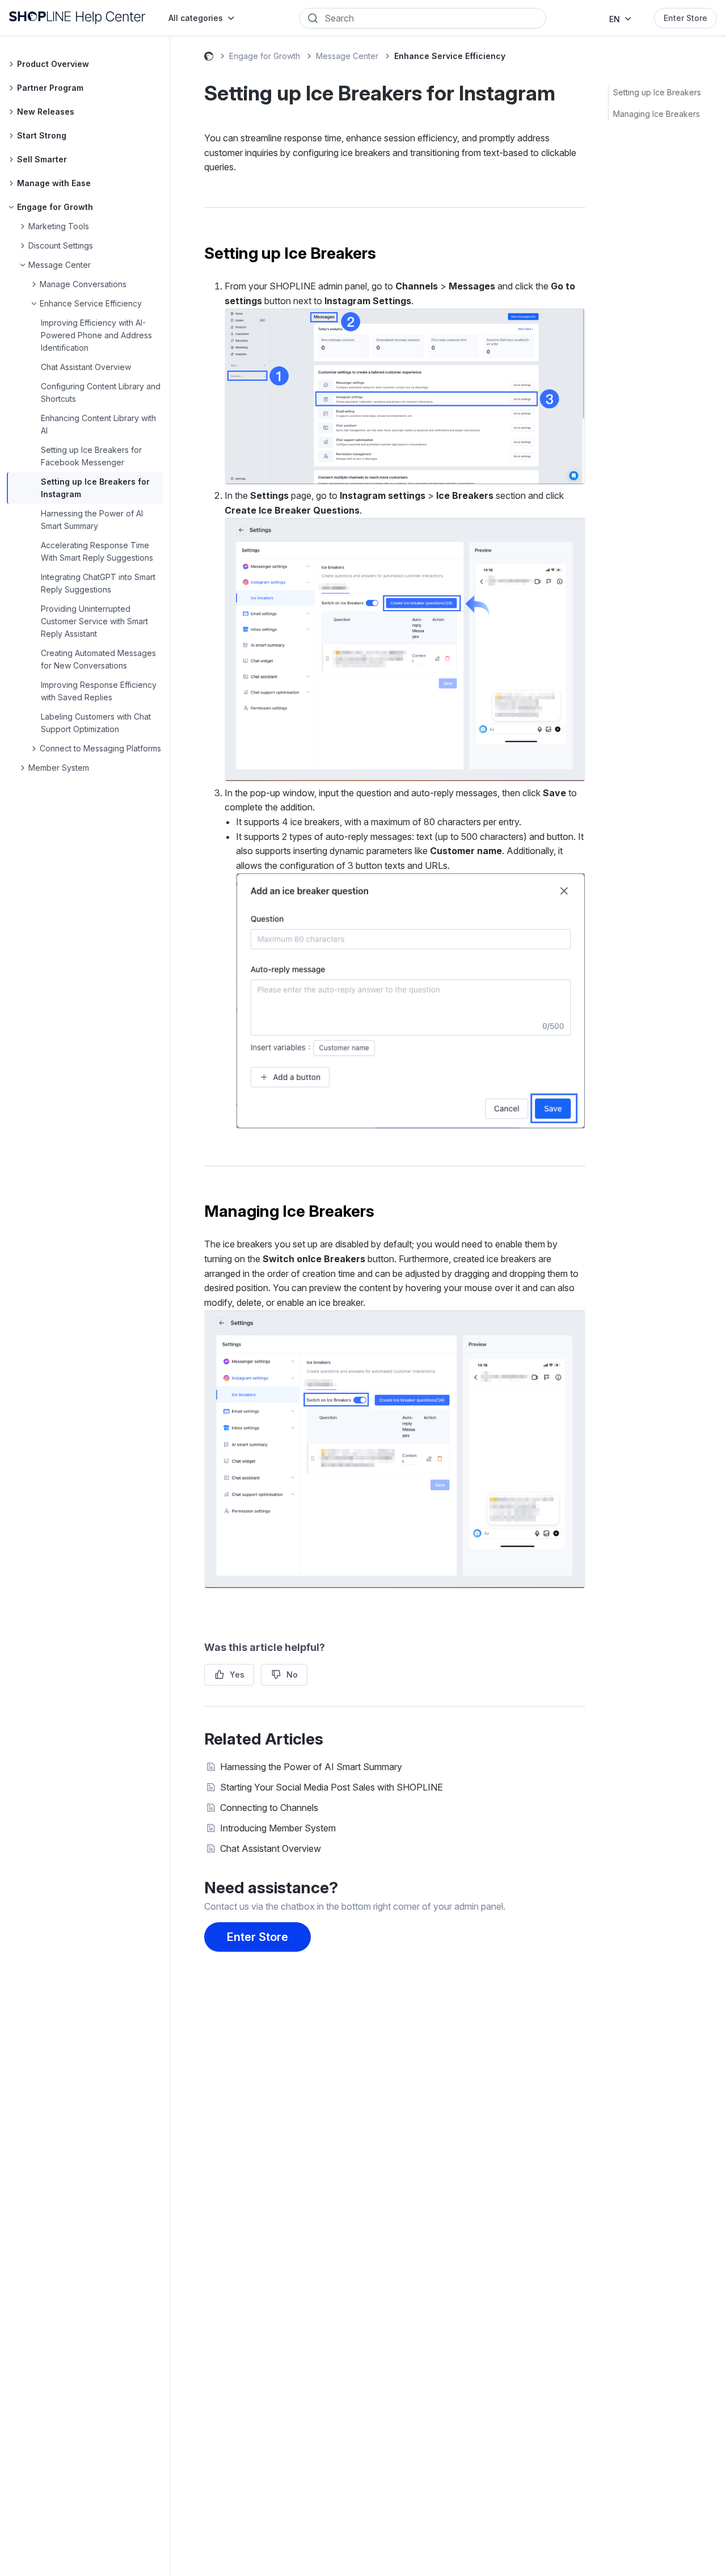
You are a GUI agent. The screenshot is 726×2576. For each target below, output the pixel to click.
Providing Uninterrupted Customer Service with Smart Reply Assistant (94, 621)
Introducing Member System (278, 1828)
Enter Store (685, 18)
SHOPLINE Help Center (209, 58)
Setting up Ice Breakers (657, 92)
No (292, 1674)
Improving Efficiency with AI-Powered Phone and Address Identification (96, 335)
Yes (237, 1674)
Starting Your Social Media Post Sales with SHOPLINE (332, 1787)
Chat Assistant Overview (86, 367)
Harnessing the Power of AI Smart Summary (311, 1767)
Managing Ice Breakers (657, 114)
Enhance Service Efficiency (450, 56)
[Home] (77, 18)
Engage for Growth (265, 56)
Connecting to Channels (269, 1808)
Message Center (347, 56)
